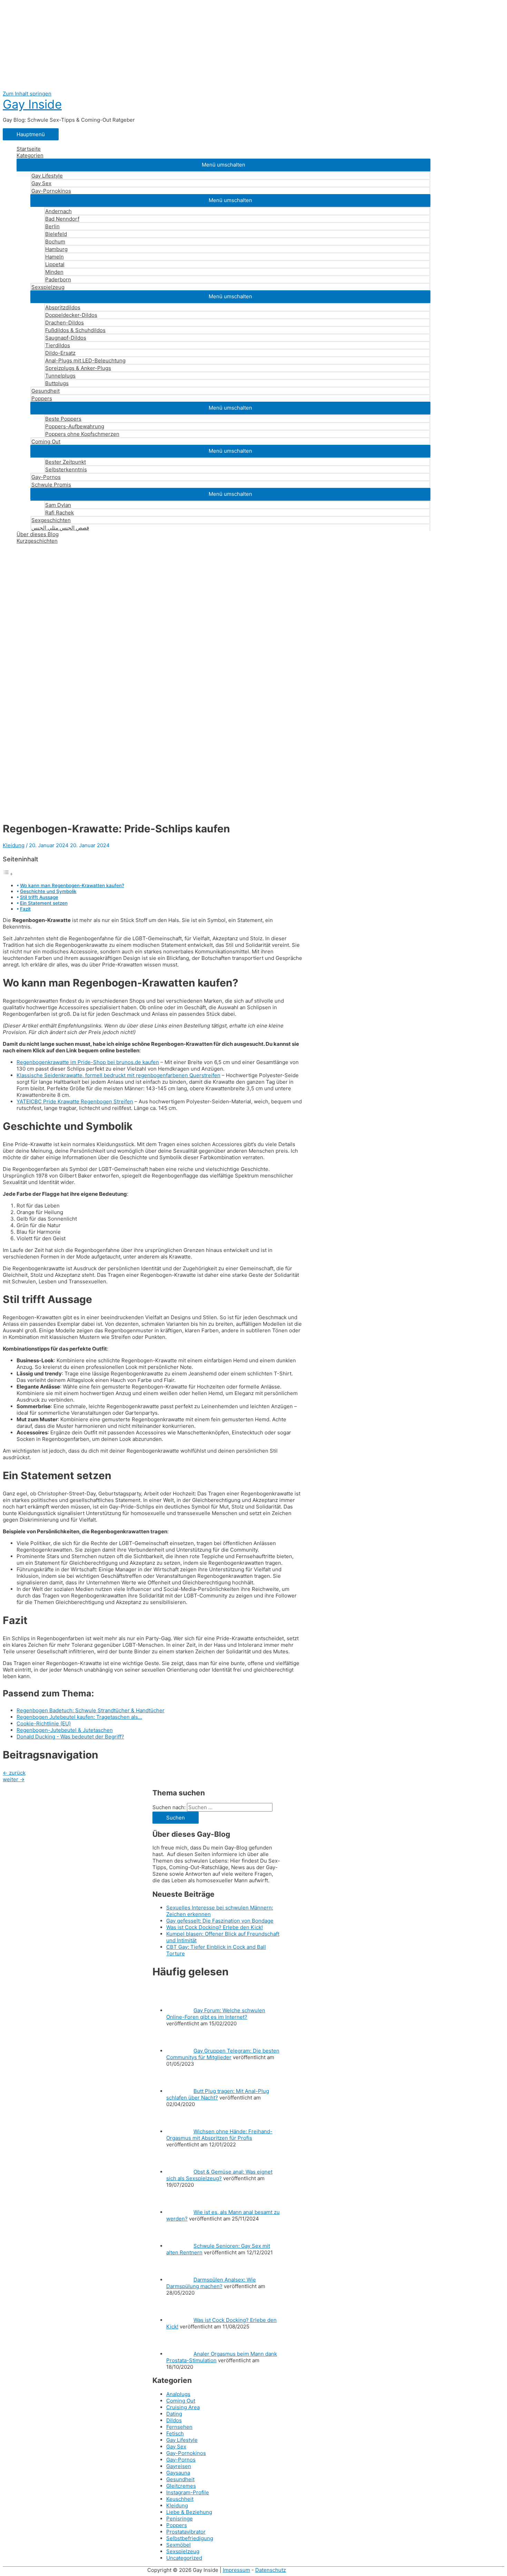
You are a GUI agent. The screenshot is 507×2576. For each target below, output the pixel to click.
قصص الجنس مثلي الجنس (60, 528)
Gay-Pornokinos (51, 191)
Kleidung (14, 845)
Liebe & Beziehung (189, 2512)
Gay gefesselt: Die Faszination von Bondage (220, 1921)
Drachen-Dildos (64, 323)
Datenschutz (271, 2570)
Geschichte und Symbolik (48, 891)
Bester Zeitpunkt (66, 462)
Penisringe (180, 2519)
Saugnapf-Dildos (66, 338)
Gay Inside (32, 104)
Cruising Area (183, 2407)
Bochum (55, 242)
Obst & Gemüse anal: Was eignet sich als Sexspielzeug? (219, 2175)
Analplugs (178, 2394)
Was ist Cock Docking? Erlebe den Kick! (215, 1927)
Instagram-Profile (188, 2492)
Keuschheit (180, 2499)
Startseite (29, 149)
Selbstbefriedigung (190, 2538)
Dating (174, 2414)
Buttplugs (57, 383)
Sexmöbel (178, 2545)
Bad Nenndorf (62, 219)
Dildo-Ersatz (60, 353)
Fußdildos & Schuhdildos (75, 330)
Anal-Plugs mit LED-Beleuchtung (85, 360)
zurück (14, 1773)
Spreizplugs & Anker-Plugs (78, 368)
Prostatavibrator (186, 2532)
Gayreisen (179, 2466)
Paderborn (58, 279)
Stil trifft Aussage (39, 897)
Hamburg (56, 249)
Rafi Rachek (59, 513)
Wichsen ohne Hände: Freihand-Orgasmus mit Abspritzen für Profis (219, 2135)
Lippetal (55, 264)
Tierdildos (58, 345)
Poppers (42, 398)
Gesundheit (46, 391)
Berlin (52, 226)
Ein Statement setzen (44, 903)
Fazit (25, 909)
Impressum (236, 2570)
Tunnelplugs (60, 376)
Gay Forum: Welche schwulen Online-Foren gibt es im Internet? (216, 2014)
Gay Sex (41, 183)
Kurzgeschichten (37, 541)
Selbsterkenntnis (66, 469)
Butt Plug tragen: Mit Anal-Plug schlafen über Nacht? (218, 2094)
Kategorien (30, 155)
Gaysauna (178, 2473)
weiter (14, 1779)
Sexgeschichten (51, 520)
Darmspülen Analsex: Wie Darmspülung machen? (211, 2283)
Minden (54, 272)
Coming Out (46, 442)
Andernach (58, 211)
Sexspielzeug (48, 287)
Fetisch (175, 2433)
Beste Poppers (63, 419)
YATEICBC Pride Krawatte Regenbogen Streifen (75, 1101)
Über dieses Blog (38, 534)
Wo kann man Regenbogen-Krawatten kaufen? (72, 885)
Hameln (54, 257)
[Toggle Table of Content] (8, 874)
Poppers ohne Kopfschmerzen (82, 434)
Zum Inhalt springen (27, 94)
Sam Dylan (58, 505)
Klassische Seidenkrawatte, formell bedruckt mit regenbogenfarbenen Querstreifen (118, 1075)
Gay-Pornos (46, 477)
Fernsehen (179, 2427)
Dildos (174, 2420)
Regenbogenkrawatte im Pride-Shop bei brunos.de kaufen (88, 1062)
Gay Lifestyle (47, 176)
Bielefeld (56, 234)
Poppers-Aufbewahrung (75, 426)
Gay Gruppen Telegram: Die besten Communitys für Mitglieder (223, 2054)
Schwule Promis (51, 485)
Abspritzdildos (63, 307)
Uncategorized (184, 2558)
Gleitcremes (181, 2486)
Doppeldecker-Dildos (71, 315)
